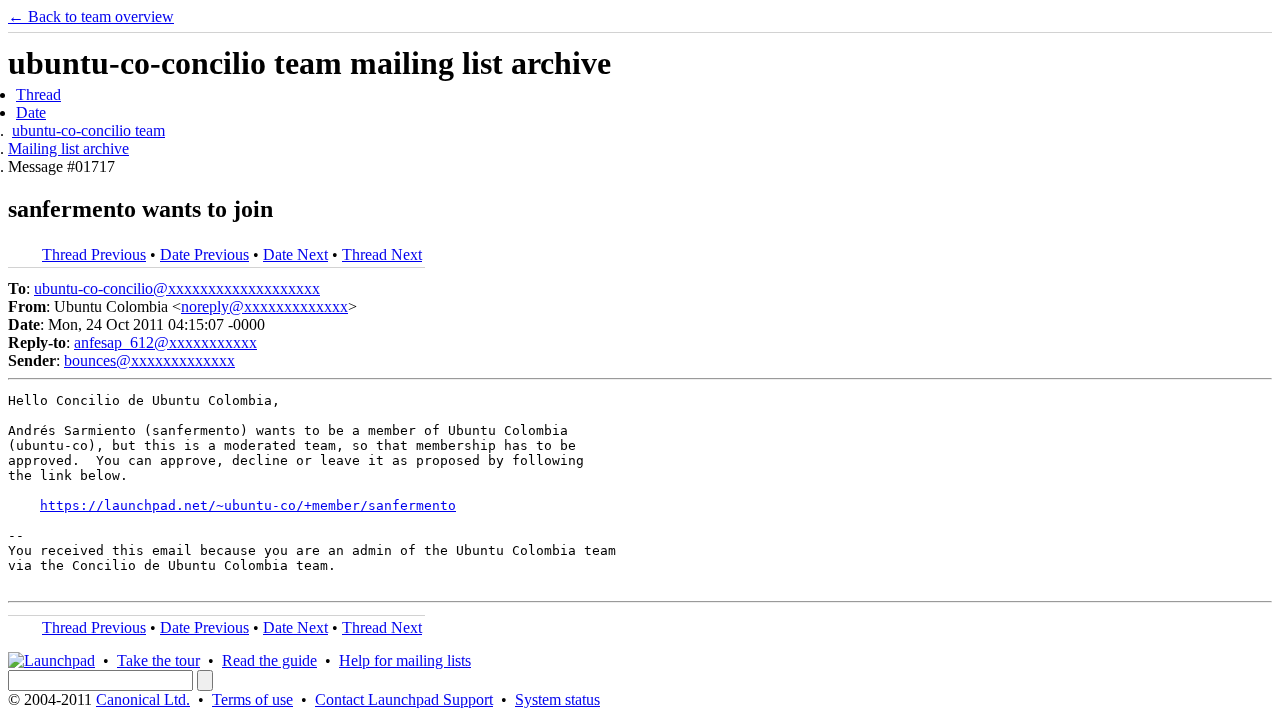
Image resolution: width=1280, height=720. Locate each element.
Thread (38, 94)
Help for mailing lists (405, 660)
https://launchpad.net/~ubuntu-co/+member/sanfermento (248, 505)
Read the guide (269, 660)
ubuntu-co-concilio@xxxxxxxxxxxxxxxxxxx (177, 288)
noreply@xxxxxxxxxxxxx (264, 306)
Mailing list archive (68, 148)
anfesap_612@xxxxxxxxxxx (165, 342)
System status (557, 699)
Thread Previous (94, 254)
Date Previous (204, 254)
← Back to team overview (91, 16)
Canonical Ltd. (143, 699)
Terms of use (252, 699)
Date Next (295, 254)
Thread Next (382, 254)
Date (31, 112)
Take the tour (158, 660)
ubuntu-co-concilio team (88, 130)
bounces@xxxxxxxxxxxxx (149, 360)
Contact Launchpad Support (404, 699)
